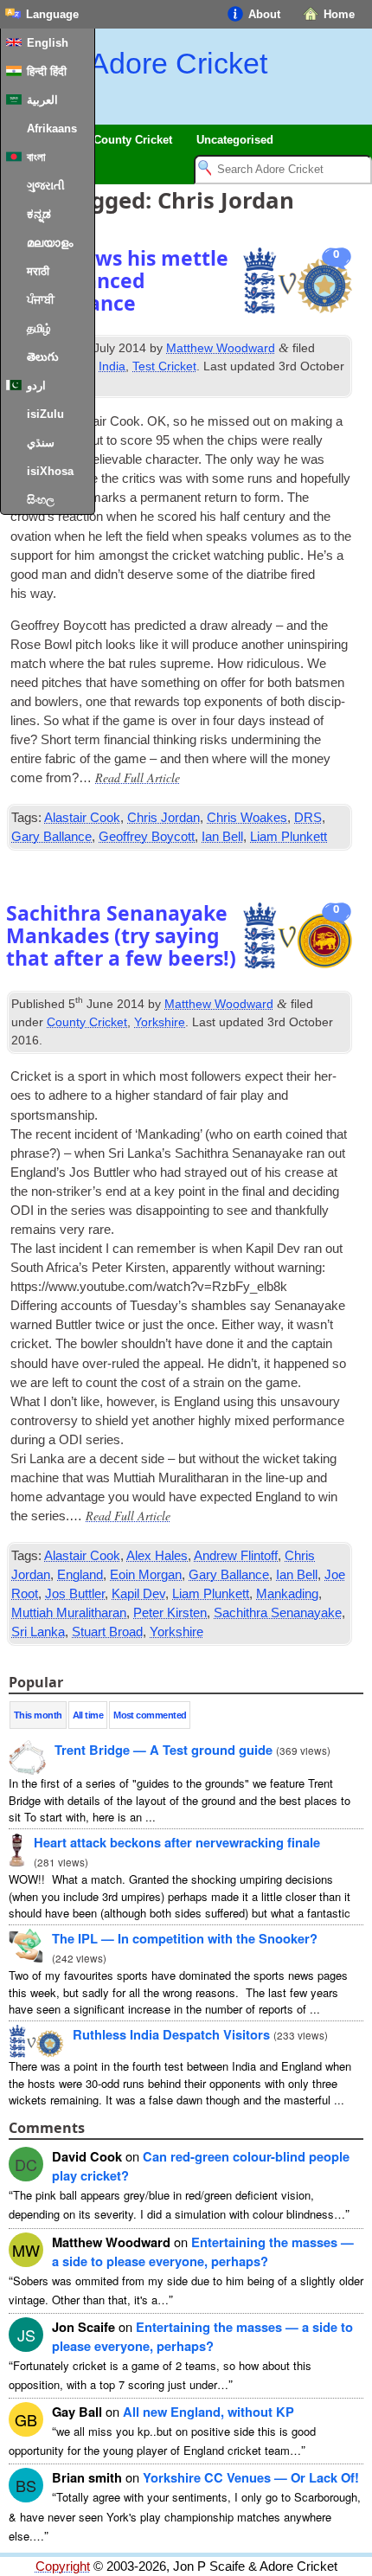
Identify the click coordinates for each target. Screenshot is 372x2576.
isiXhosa (50, 471)
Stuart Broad (107, 1632)
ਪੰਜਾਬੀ (41, 300)
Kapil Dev (138, 1594)
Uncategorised (235, 140)
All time (88, 1715)
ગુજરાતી (46, 186)
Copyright (63, 2566)
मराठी (38, 271)
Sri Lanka (38, 1632)
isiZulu (45, 414)
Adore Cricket (178, 63)
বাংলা (36, 157)
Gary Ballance (51, 837)
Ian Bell (222, 837)
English (48, 43)
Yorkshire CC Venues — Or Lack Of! (251, 2477)
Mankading (287, 1594)
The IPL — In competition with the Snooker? (185, 1938)
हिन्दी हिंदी (47, 71)
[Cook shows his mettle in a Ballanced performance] (298, 283)
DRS (308, 818)
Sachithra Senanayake (278, 1613)
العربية (42, 100)
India (112, 366)
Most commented (150, 1715)
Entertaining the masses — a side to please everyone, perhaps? (203, 2252)
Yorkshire (160, 1022)
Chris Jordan (164, 818)
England (80, 1575)
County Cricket (87, 1022)
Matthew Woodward (221, 348)
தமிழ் (39, 328)
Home (339, 14)
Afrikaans (52, 128)
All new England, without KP (208, 2412)
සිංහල (41, 500)
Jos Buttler (75, 1594)
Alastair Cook (82, 818)
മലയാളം (50, 243)
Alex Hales (157, 1556)
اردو (36, 385)
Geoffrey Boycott (147, 837)
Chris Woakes (247, 818)
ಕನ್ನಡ (39, 214)
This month (38, 1715)
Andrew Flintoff (236, 1556)
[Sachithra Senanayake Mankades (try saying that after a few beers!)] (298, 938)
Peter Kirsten (170, 1613)
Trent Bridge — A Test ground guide (164, 1750)
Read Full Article (138, 777)
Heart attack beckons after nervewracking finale (177, 1842)
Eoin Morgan (146, 1575)
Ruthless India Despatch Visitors (171, 2034)
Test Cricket (164, 366)
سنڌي (41, 443)
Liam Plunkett (289, 837)
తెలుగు (43, 357)
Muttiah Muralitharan (69, 1613)
